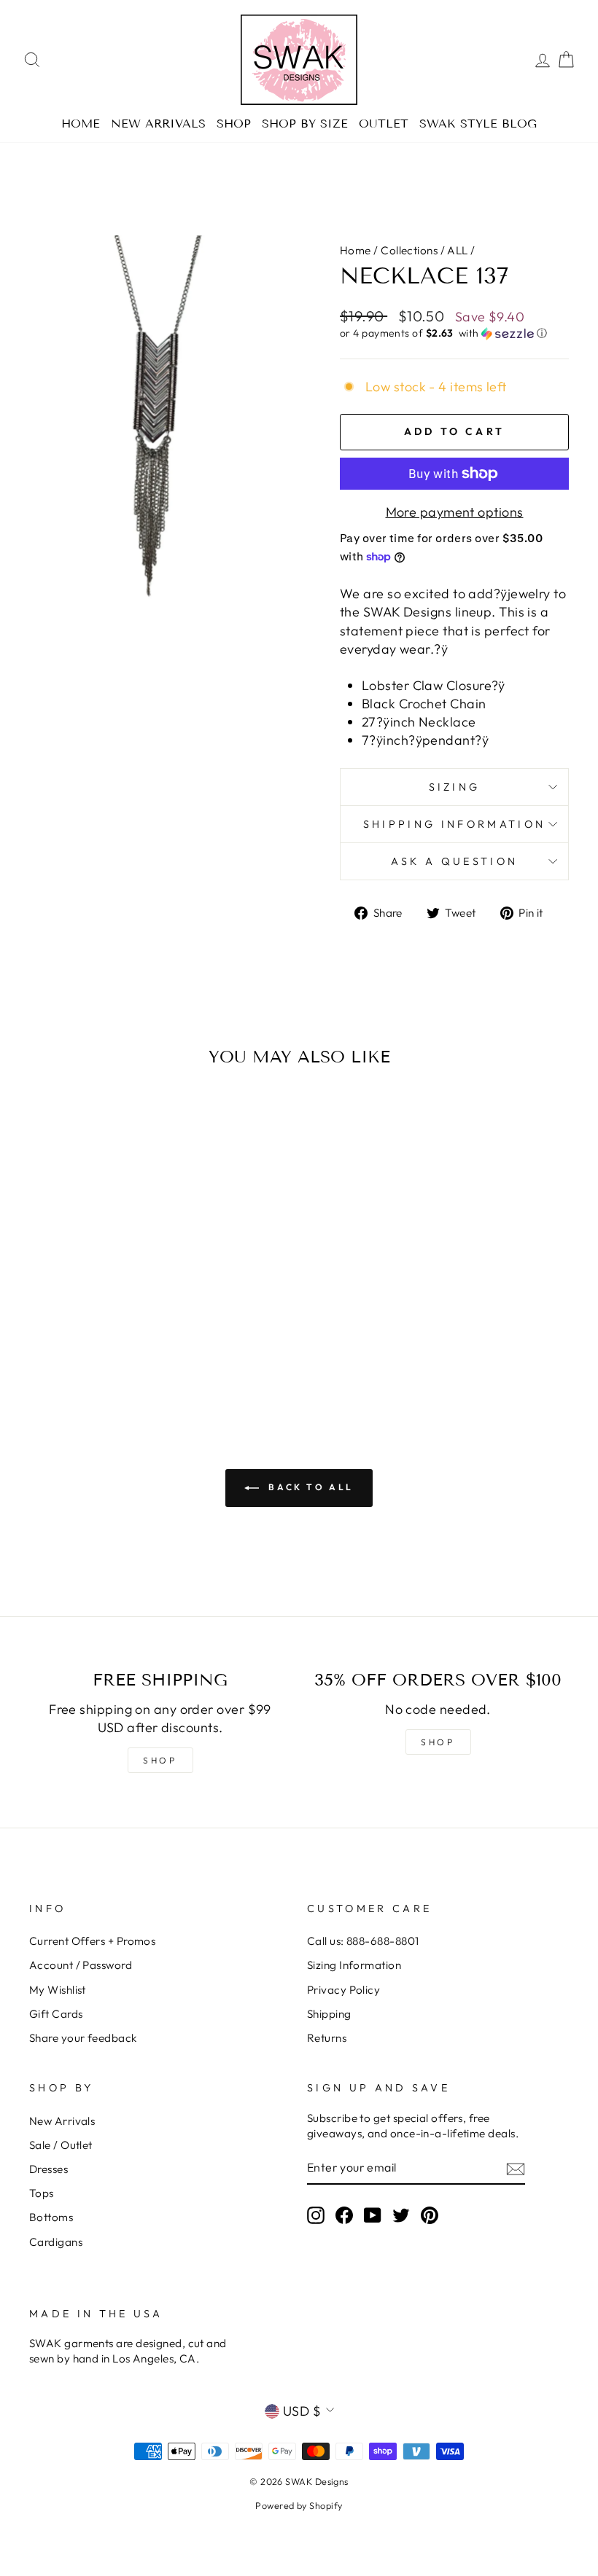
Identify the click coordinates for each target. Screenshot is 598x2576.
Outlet (384, 124)
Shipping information (454, 824)
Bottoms (51, 2217)
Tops (42, 2193)
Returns (327, 2038)
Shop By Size (305, 124)
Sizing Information (354, 1965)
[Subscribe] (516, 2168)
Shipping (329, 2014)
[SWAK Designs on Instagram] (316, 2215)
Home (81, 124)
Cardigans (56, 2242)
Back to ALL (309, 1487)
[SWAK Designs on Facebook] (344, 2215)
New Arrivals (158, 124)
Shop (234, 124)
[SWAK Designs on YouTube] (373, 2215)
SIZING (455, 787)
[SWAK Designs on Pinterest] (430, 2215)
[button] (454, 333)
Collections (409, 250)
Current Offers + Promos (92, 1941)
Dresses (48, 2169)
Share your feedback (83, 2038)
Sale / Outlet (61, 2145)
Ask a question (454, 861)
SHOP (160, 1760)
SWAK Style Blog (478, 124)
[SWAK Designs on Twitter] (401, 2215)
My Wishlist (58, 1990)
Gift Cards (56, 2014)
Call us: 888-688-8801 (363, 1941)
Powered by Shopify (299, 2505)
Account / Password (81, 1965)
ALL (457, 250)
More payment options (455, 512)
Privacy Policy (343, 1990)
